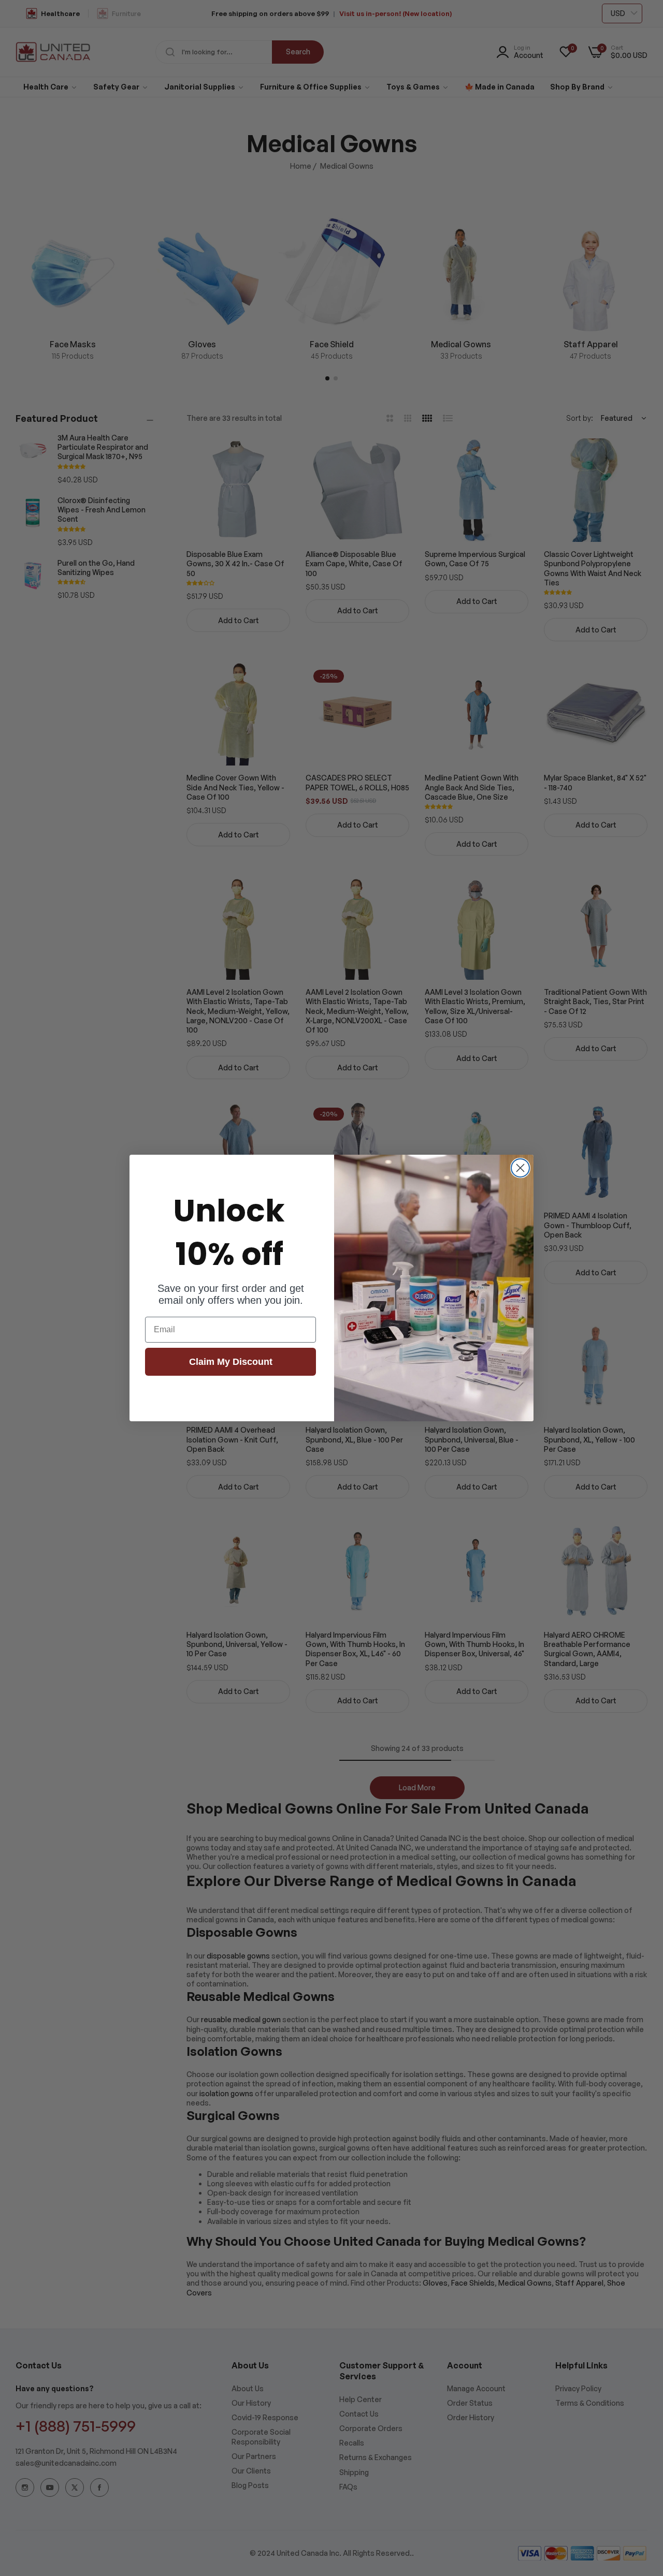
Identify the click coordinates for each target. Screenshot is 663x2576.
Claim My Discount (231, 1362)
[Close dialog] (520, 1168)
